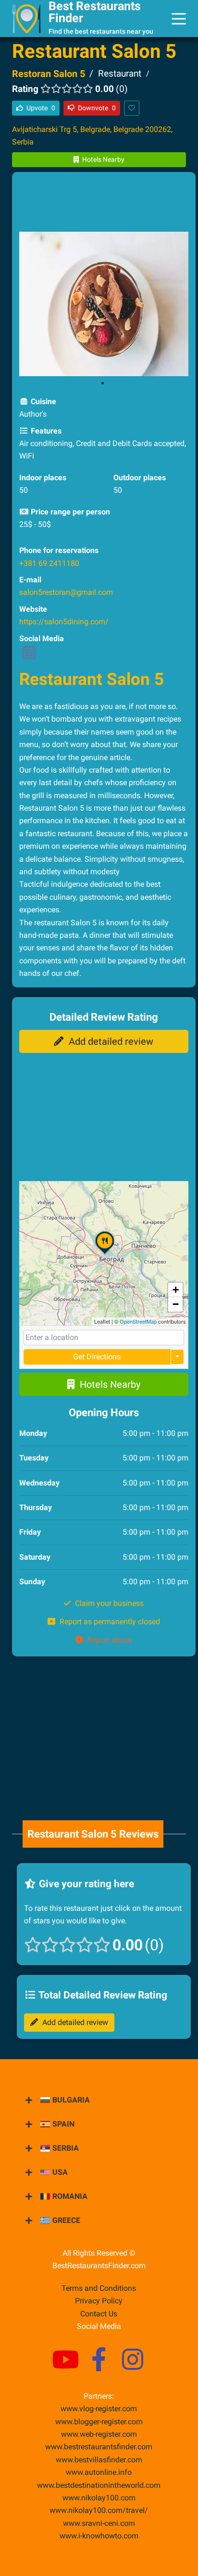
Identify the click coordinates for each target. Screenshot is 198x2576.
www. (99, 2472)
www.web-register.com (99, 2434)
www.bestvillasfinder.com (99, 2460)
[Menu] (179, 19)
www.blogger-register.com (99, 2422)
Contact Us (99, 2314)
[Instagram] (29, 656)
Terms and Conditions (99, 2288)
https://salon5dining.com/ (64, 622)
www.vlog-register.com (99, 2409)
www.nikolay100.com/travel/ (99, 2510)
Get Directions (97, 1357)
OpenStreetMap (138, 1321)
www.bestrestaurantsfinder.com (99, 2447)
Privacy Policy (99, 2301)
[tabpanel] (104, 304)
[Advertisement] (104, 203)
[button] (105, 1254)
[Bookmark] (132, 108)
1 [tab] (103, 383)
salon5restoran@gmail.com (66, 592)
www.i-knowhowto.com (99, 2536)
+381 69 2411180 (49, 563)
